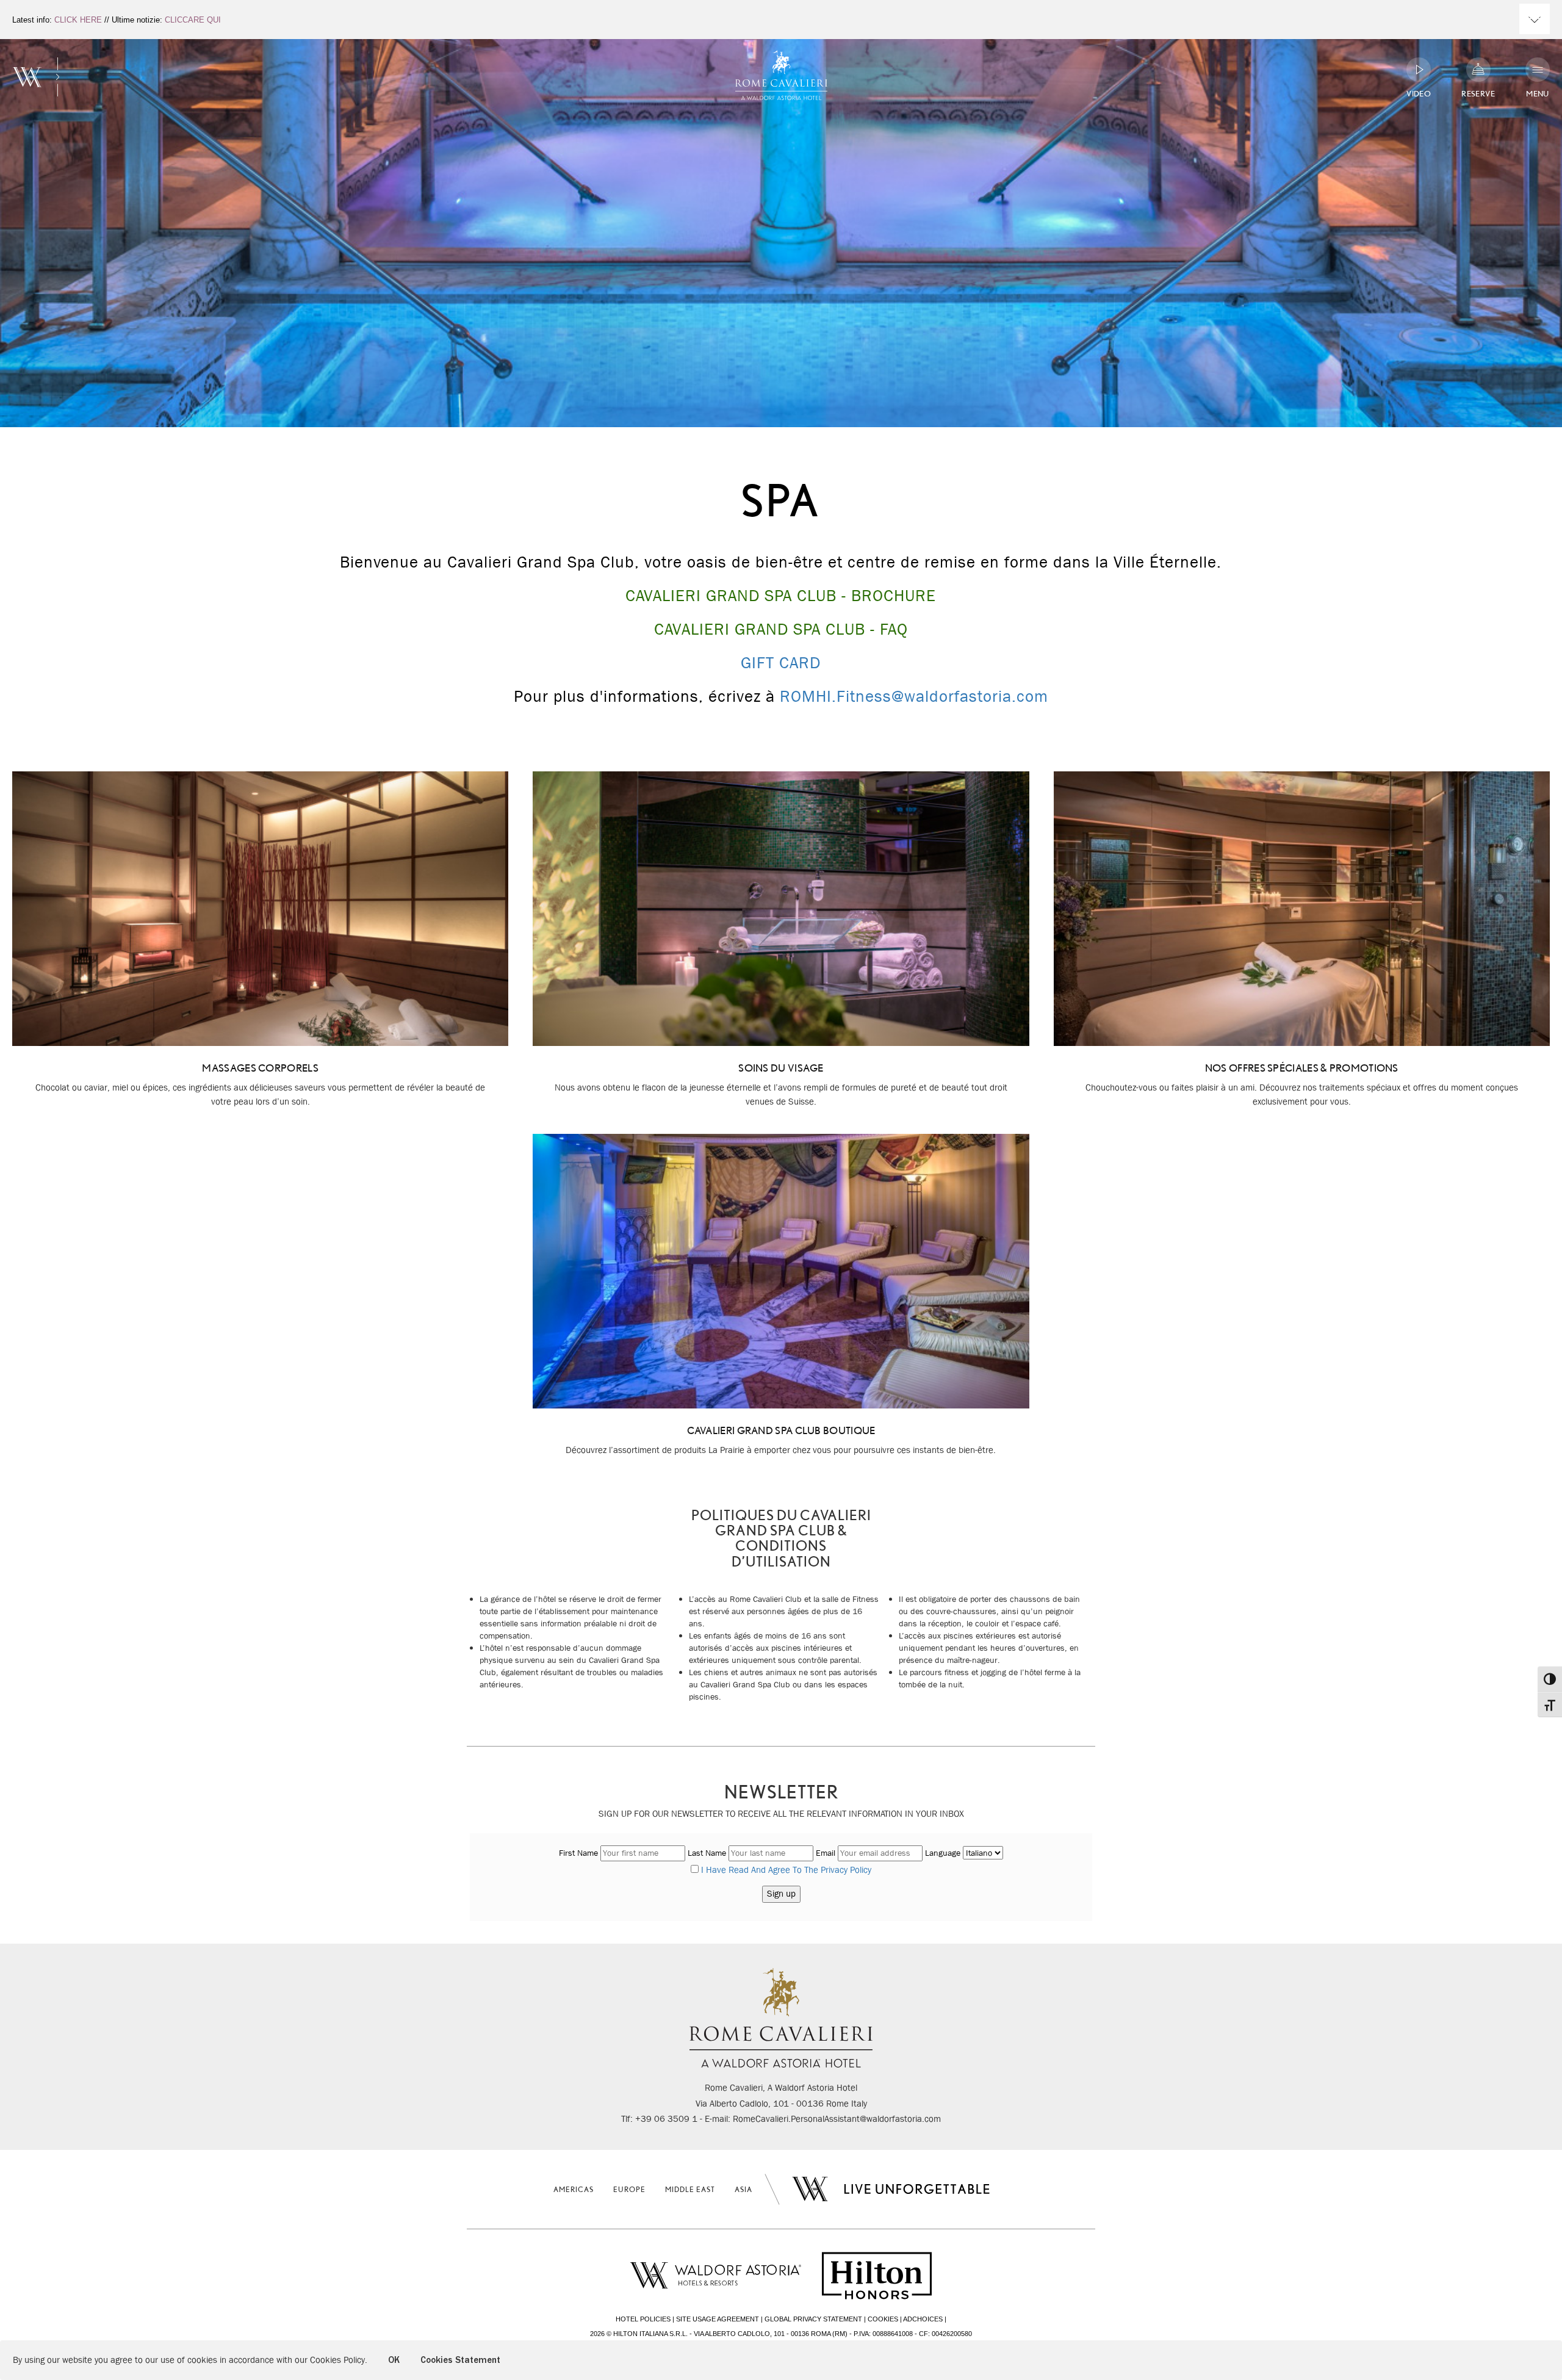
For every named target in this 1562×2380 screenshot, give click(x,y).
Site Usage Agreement (718, 2319)
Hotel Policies (643, 2319)
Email (826, 1853)
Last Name (707, 1853)
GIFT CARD (781, 663)
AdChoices (923, 2319)
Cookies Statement (460, 2360)
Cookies (883, 2319)
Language (943, 1853)
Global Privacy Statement (813, 2319)
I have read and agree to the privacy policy (786, 1870)
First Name (578, 1853)
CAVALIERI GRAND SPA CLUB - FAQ (781, 629)
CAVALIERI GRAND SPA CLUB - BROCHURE (781, 596)
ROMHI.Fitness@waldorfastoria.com (914, 696)
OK (394, 2360)
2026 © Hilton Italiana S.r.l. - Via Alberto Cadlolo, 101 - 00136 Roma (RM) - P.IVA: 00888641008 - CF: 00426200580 (781, 2334)
